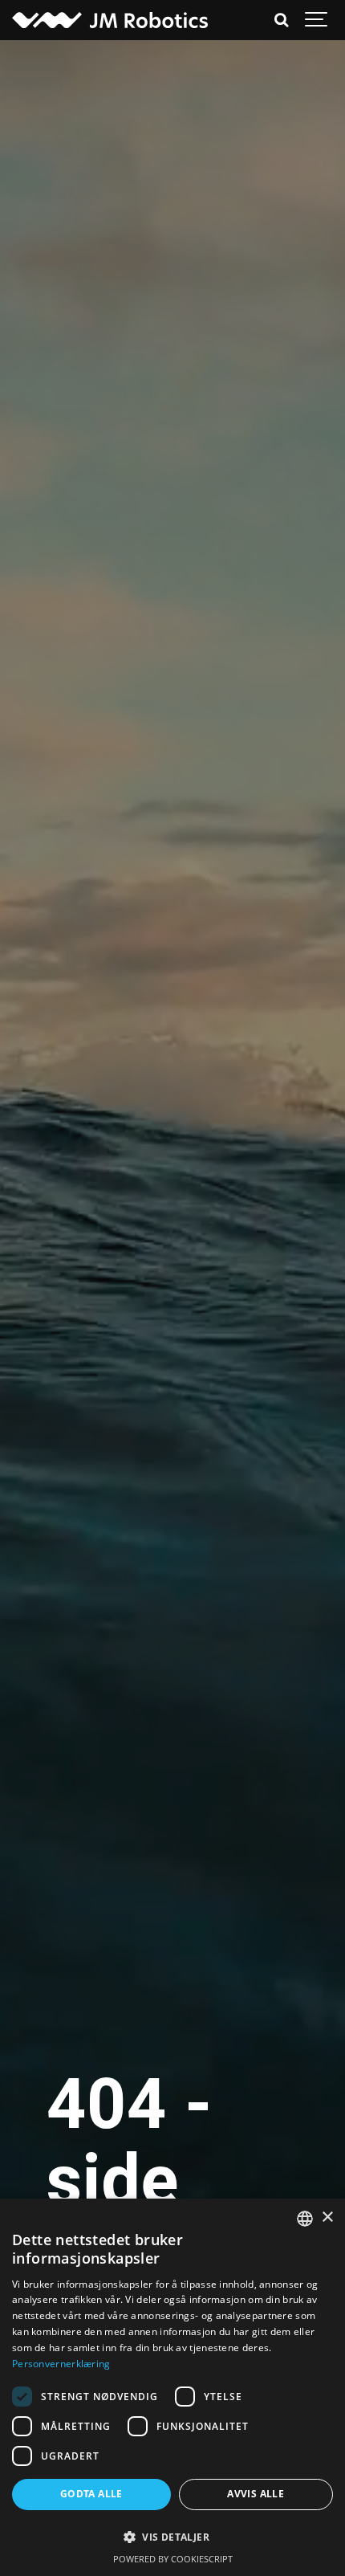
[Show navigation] (317, 20)
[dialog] (172, 2387)
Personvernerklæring (61, 2364)
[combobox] (305, 2219)
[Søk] (281, 20)
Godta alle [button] (91, 2494)
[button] (172, 2537)
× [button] (327, 2217)
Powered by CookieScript (173, 2559)
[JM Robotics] (110, 20)
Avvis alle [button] (256, 2494)
